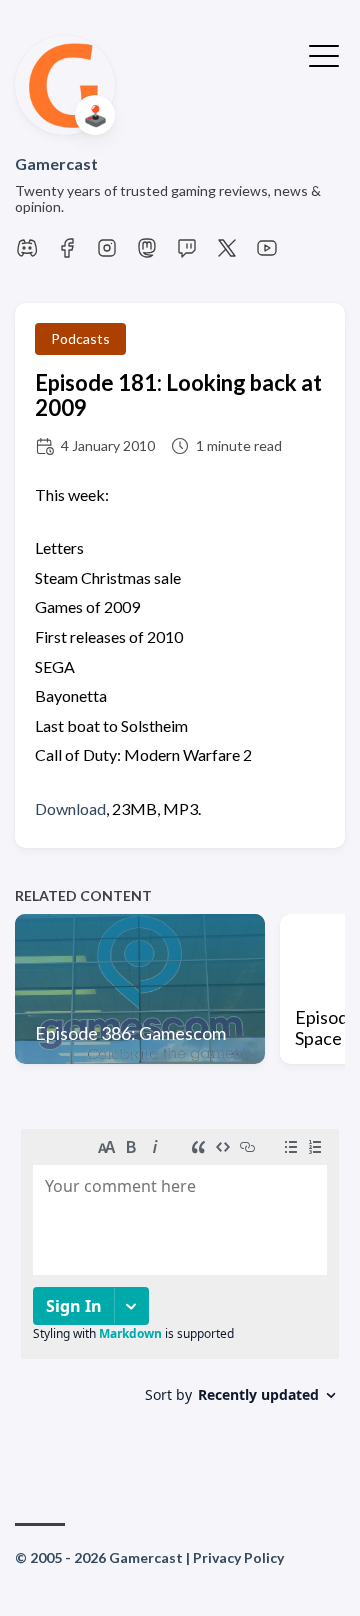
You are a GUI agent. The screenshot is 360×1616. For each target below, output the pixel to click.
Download (70, 808)
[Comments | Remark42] (180, 1289)
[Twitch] (187, 253)
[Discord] (27, 253)
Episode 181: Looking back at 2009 (178, 395)
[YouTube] (267, 253)
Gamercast (56, 163)
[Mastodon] (147, 253)
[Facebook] (67, 253)
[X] (227, 253)
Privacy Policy (238, 1557)
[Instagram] (107, 253)
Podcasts (80, 338)
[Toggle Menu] (324, 54)
